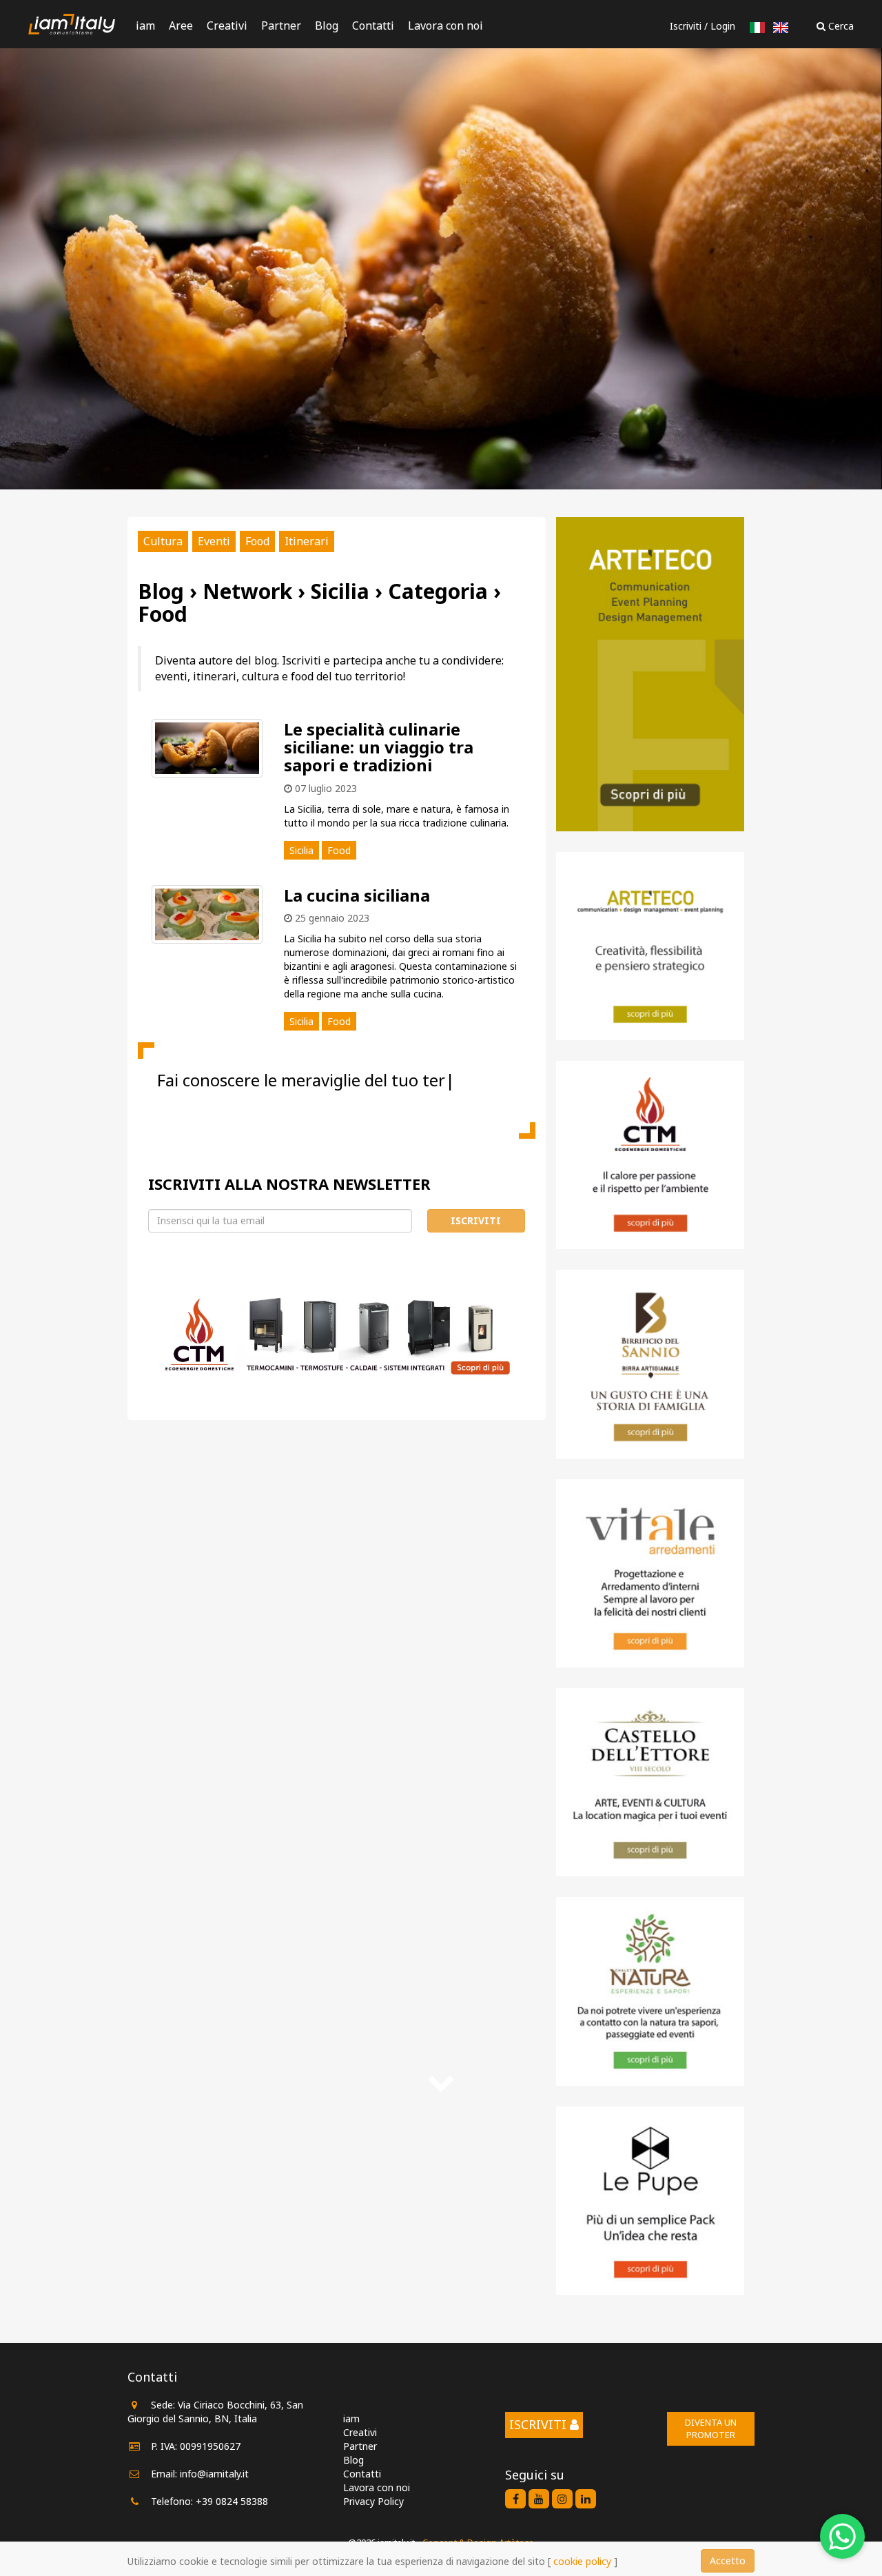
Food (257, 541)
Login (723, 26)
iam (145, 26)
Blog (327, 26)
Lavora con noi (445, 26)
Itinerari (307, 541)
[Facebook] (515, 2499)
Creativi (227, 26)
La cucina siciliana (357, 895)
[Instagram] (562, 2499)
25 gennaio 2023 (331, 918)
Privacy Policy (373, 2501)
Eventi (214, 541)
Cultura (163, 541)
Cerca (840, 26)
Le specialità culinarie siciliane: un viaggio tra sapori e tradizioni (379, 747)
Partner (281, 26)
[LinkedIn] (586, 2499)
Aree (181, 26)
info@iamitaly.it (214, 2474)
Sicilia (301, 850)
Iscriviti (686, 26)
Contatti (373, 26)
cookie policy (582, 2561)
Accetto (728, 2560)
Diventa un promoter (711, 2429)
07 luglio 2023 (325, 788)
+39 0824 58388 (232, 2501)
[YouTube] (539, 2499)
